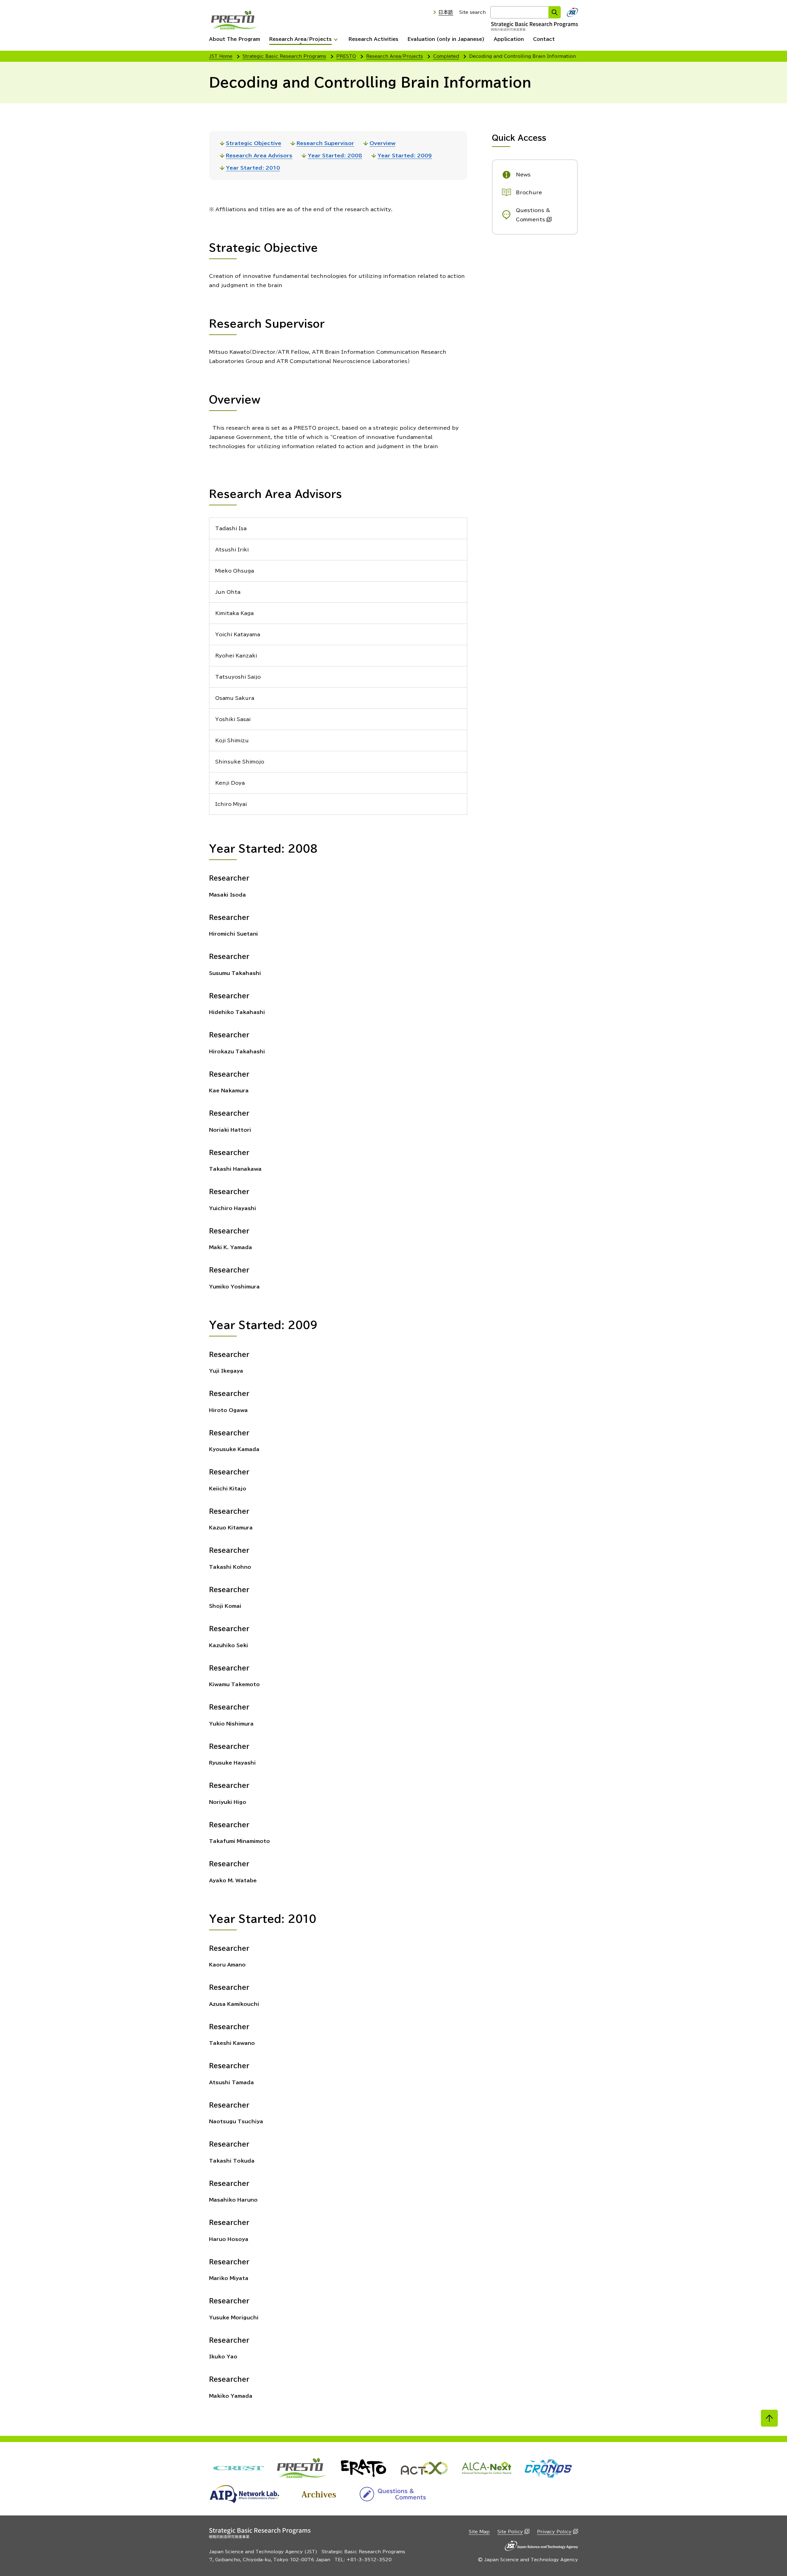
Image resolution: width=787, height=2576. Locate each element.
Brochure (529, 192)
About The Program (235, 39)
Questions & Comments (533, 215)
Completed (446, 56)
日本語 (446, 12)
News (523, 175)
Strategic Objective (254, 143)
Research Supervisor (325, 143)
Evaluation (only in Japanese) (446, 39)
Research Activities (374, 39)
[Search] (555, 12)
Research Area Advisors (259, 156)
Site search (473, 12)
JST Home (221, 56)
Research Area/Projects (301, 39)
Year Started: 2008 (335, 156)
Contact (544, 39)
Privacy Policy (554, 2532)
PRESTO (346, 56)
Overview (382, 143)
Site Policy (510, 2532)
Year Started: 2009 (405, 156)
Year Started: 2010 (253, 168)
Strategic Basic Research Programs (284, 56)
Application (509, 39)
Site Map (479, 2532)
